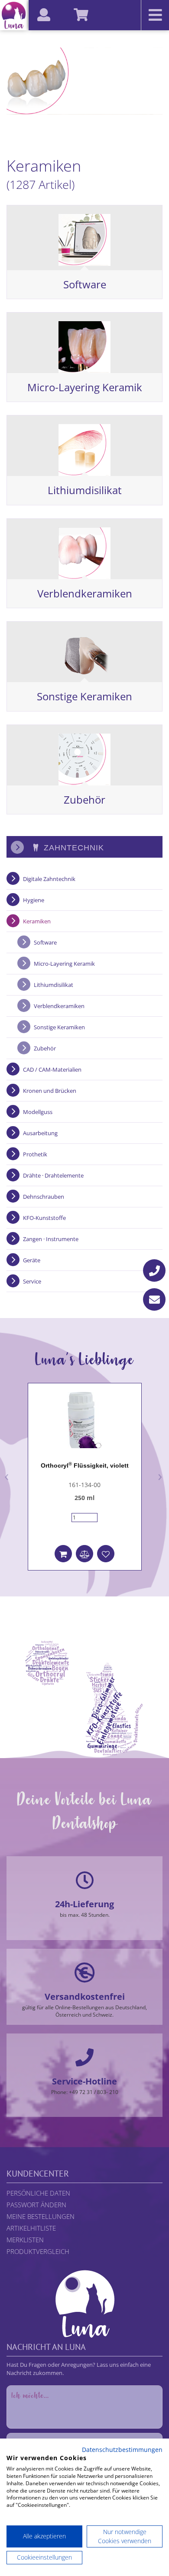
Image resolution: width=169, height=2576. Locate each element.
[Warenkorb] (85, 6)
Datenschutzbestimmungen (122, 2450)
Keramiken (37, 921)
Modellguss (38, 1112)
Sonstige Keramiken (84, 696)
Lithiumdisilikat (85, 490)
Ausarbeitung (40, 1133)
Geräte (32, 1260)
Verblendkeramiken (85, 593)
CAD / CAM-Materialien (52, 1069)
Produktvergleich (38, 2251)
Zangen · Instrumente (51, 1239)
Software (85, 284)
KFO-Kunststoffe (44, 1218)
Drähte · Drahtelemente (53, 1175)
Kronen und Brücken (50, 1091)
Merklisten (25, 2240)
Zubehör (84, 800)
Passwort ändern (36, 2205)
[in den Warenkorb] (63, 1554)
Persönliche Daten (38, 2193)
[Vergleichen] (84, 1554)
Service (32, 1281)
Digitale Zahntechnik (49, 879)
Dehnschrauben (44, 1197)
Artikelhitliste (31, 2228)
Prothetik (35, 1154)
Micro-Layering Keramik (85, 387)
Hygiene (34, 900)
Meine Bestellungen (41, 2216)
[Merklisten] (106, 1554)
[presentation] (7, 1475)
